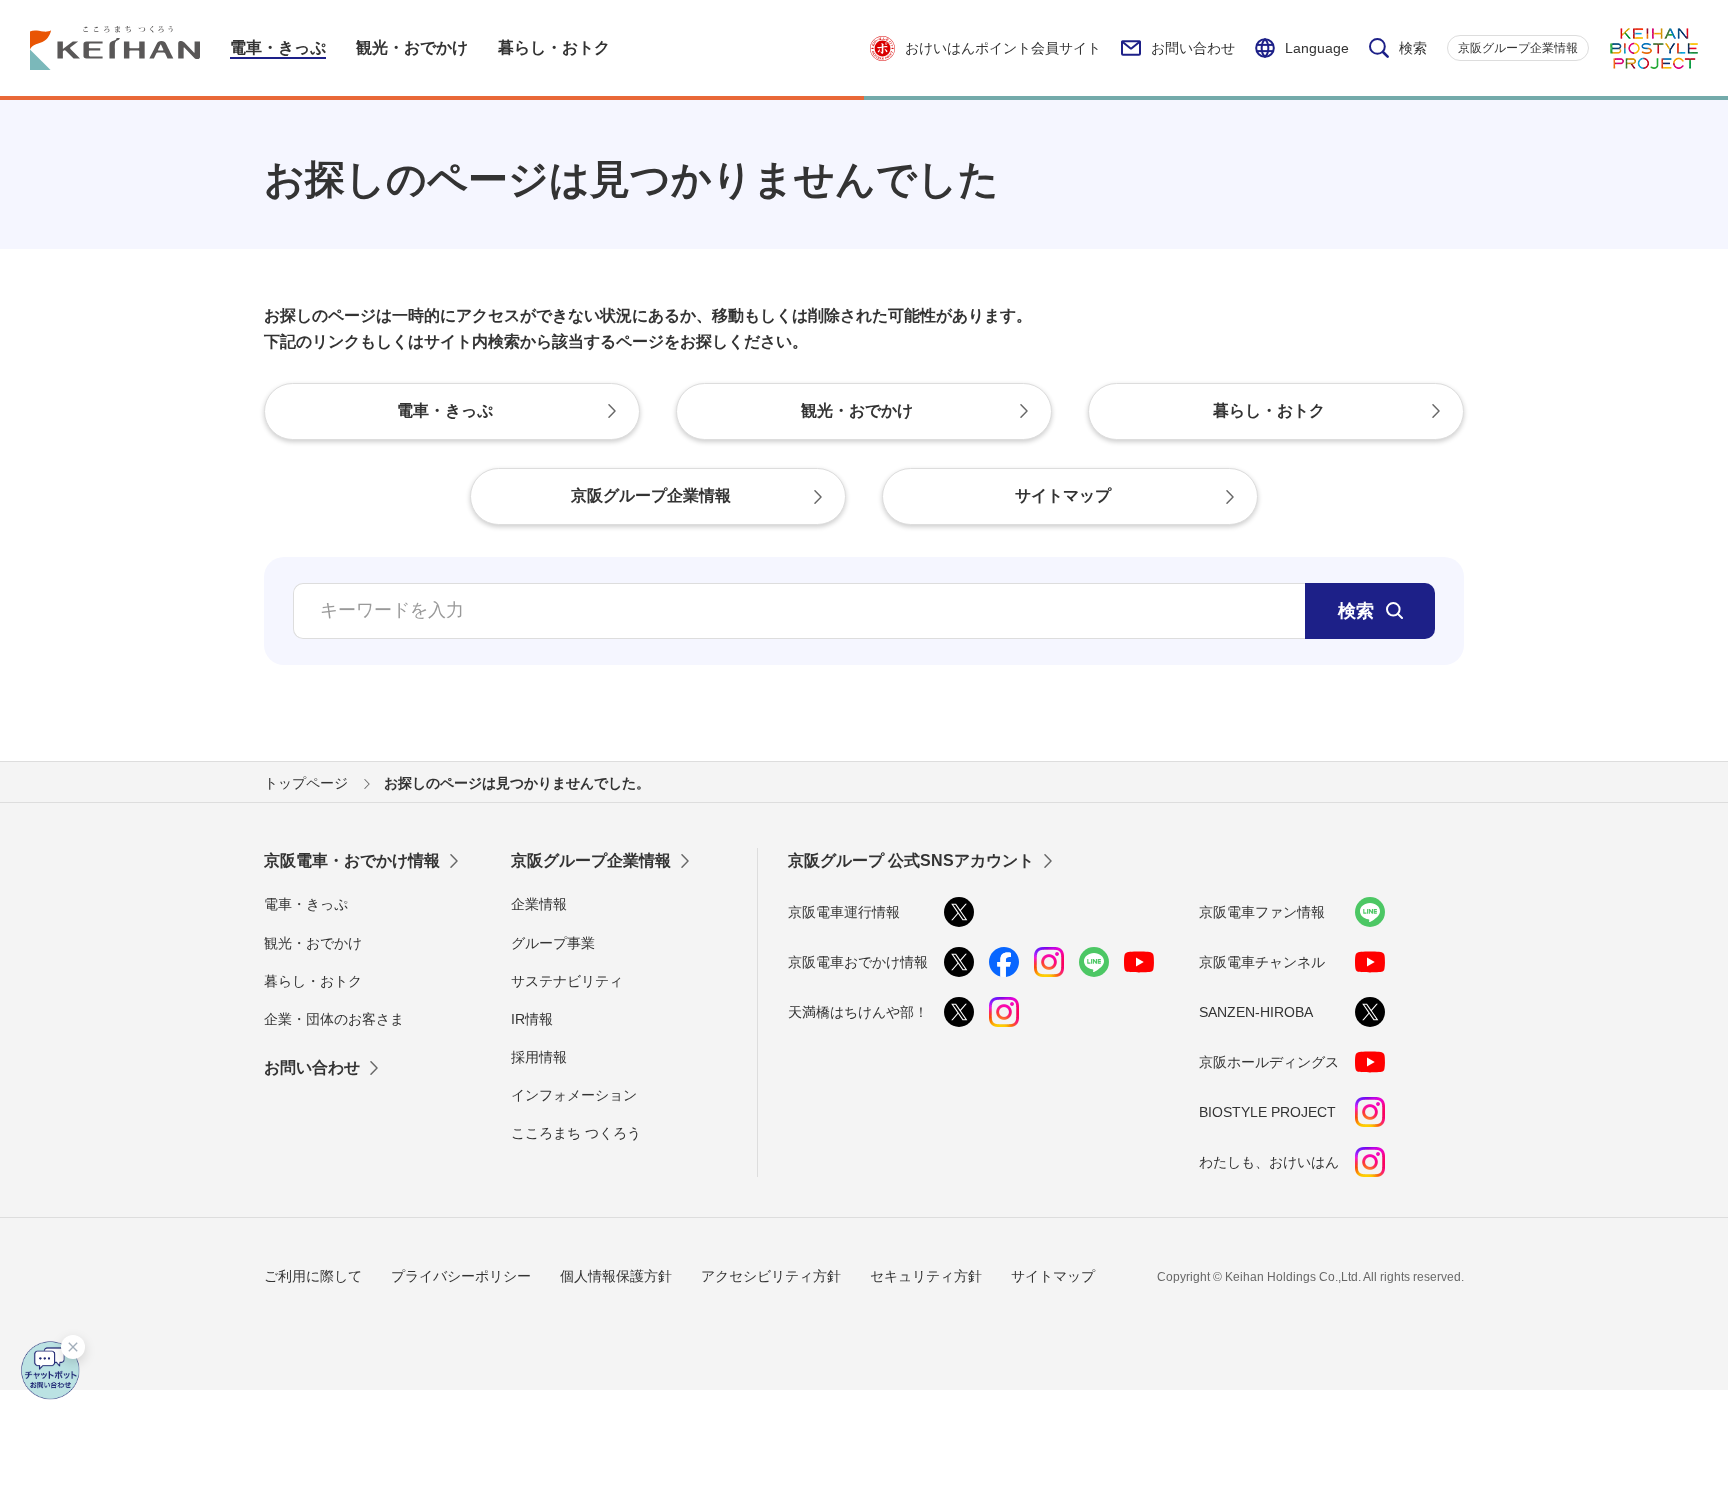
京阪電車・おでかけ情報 (352, 860)
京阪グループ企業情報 (1518, 48)
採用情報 (539, 1057)
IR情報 (532, 1019)
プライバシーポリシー (461, 1276)
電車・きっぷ (306, 904)
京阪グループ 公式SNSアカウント (911, 860)
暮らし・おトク (313, 981)
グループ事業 (553, 943)
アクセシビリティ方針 (771, 1276)
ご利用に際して (313, 1276)
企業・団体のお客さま (334, 1019)
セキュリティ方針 (926, 1276)
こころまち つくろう (576, 1133)
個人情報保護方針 (616, 1276)
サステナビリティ (567, 981)
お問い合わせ (1193, 48)
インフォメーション (574, 1095)
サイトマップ (1053, 1276)
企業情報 (539, 904)
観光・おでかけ (313, 943)
